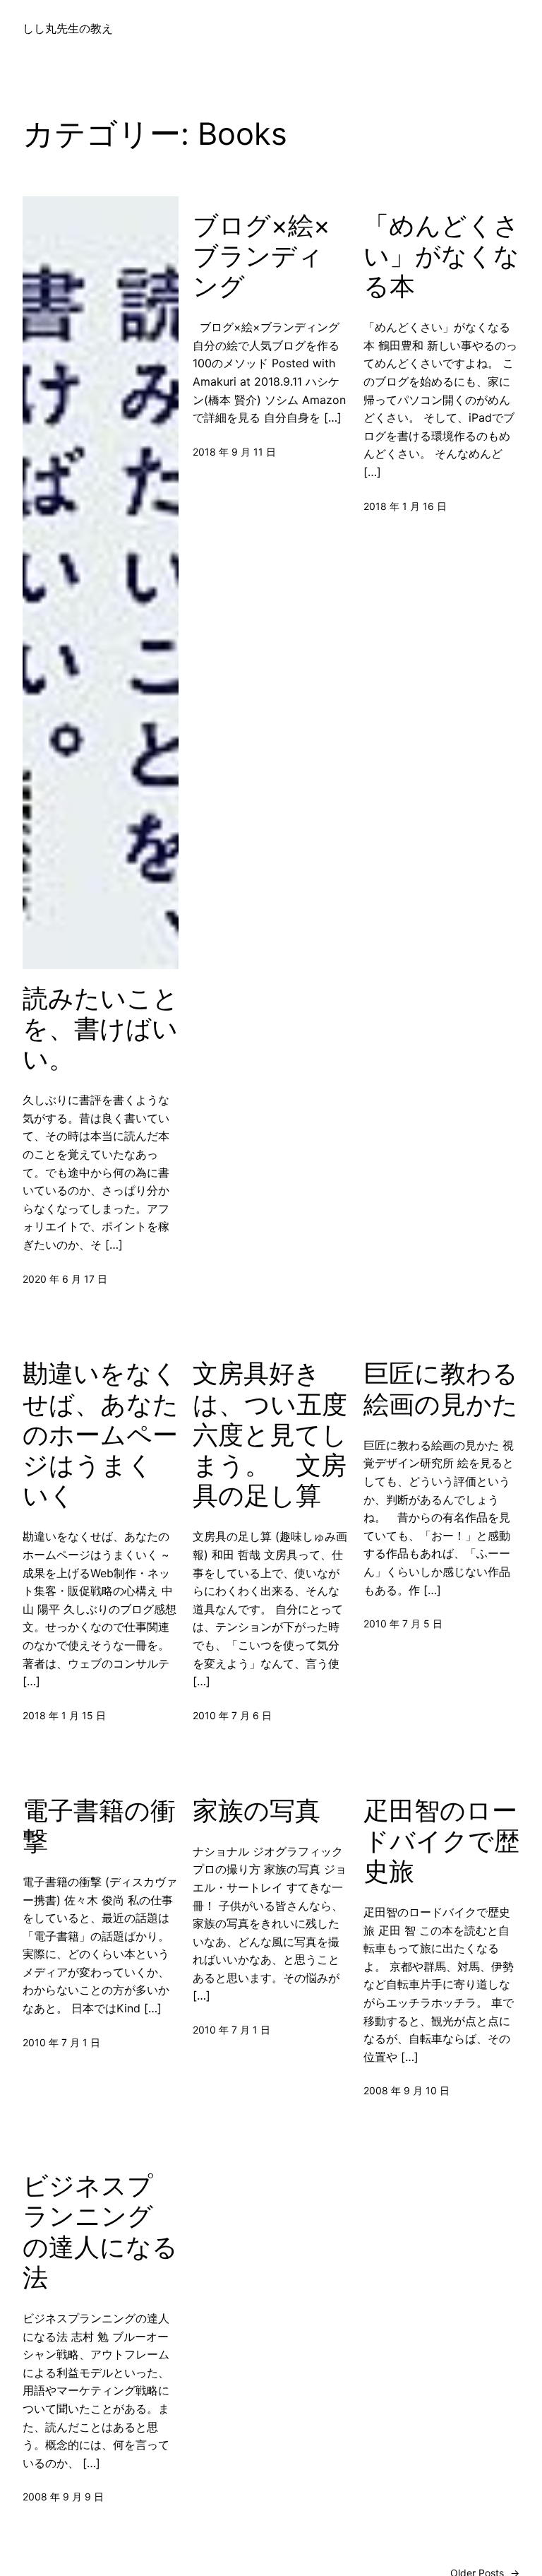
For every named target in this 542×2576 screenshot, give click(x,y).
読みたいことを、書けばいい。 (101, 1029)
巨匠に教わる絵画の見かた (441, 1389)
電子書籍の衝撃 (99, 1826)
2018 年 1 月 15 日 (64, 1715)
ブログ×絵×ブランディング (261, 256)
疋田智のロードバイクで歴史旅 (441, 1841)
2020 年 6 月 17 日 (65, 1279)
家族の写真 (257, 1811)
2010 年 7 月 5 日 (403, 1624)
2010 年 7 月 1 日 (61, 2042)
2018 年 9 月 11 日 (234, 452)
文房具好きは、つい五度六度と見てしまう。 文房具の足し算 (270, 1435)
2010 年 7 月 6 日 (232, 1715)
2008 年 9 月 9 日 (63, 2497)
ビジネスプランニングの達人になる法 (100, 2232)
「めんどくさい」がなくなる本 (441, 256)
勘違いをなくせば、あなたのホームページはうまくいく (101, 1435)
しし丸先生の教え (68, 28)
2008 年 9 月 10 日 (406, 2090)
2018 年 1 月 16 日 (405, 506)
